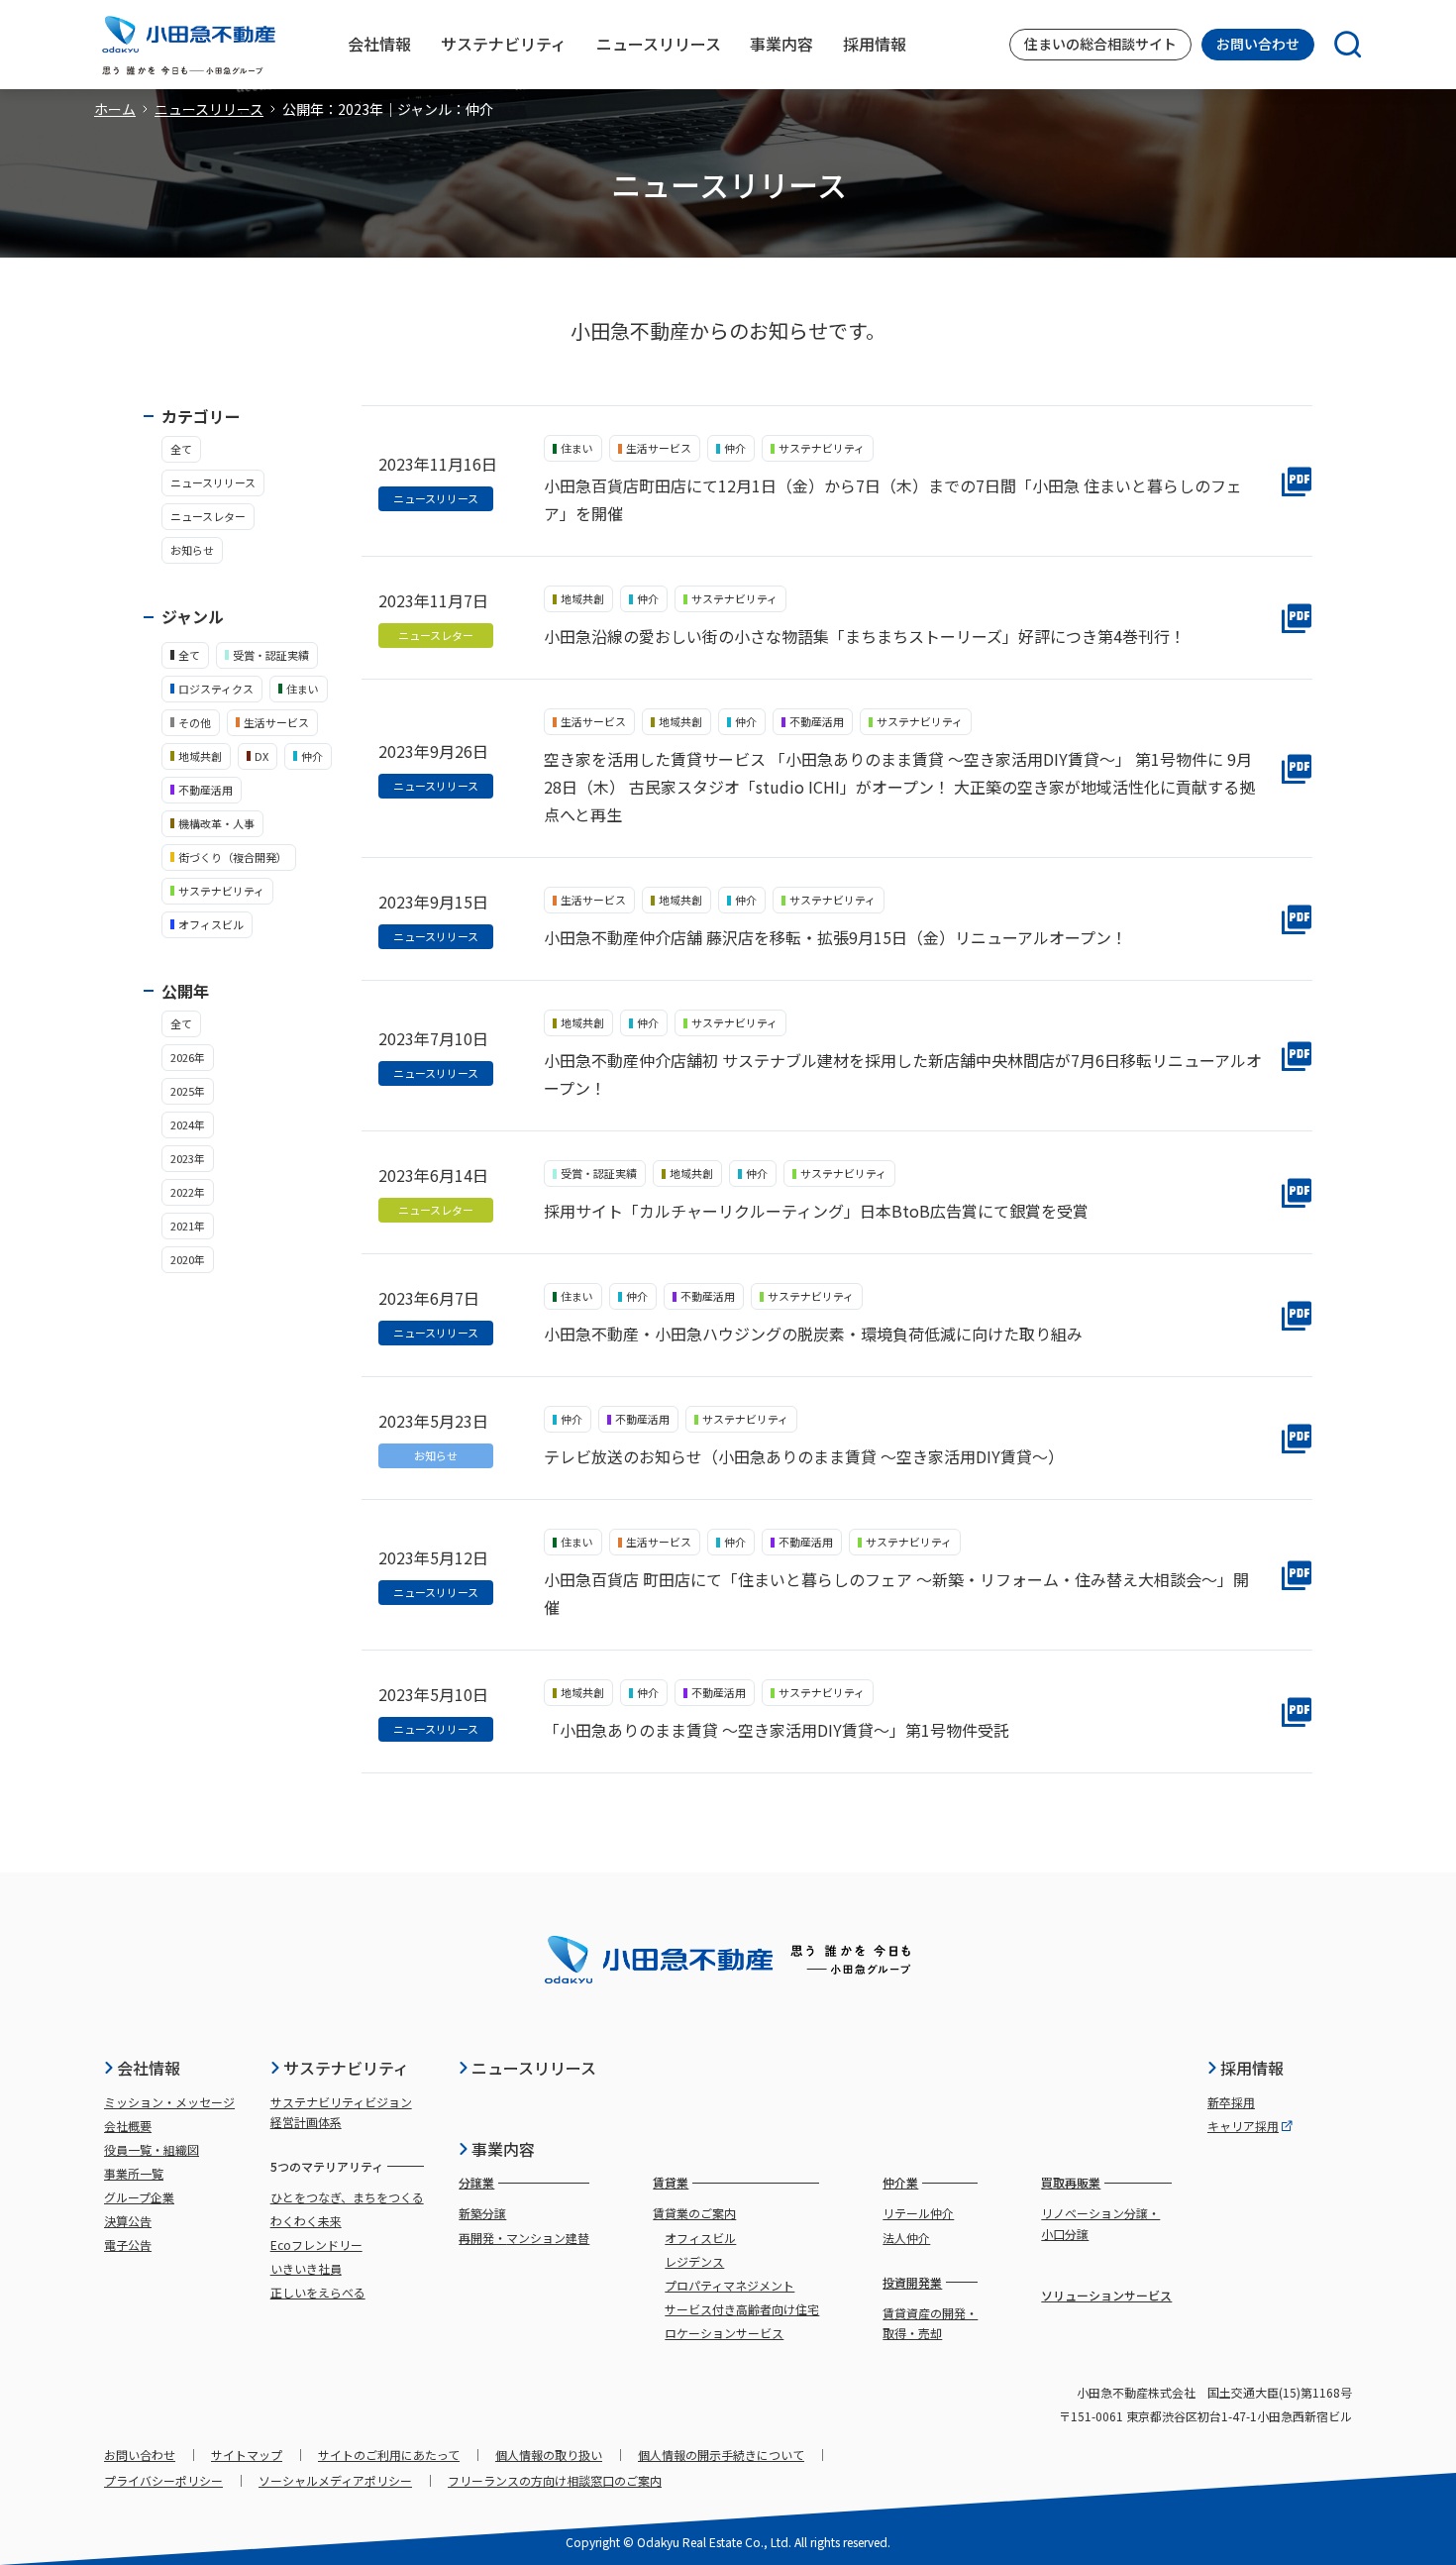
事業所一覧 (134, 2173)
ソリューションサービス (1106, 2295)
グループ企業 (139, 2197)
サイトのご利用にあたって (389, 2455)
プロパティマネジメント (729, 2285)
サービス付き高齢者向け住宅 (742, 2309)
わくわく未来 (306, 2221)
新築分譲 (482, 2213)
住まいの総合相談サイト (1100, 44)
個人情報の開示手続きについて (721, 2455)
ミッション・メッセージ (169, 2102)
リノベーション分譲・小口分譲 (1100, 2223)
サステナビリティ (346, 2068)
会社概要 (128, 2126)
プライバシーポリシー (163, 2480)
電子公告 (128, 2244)
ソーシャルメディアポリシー (335, 2480)
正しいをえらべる (318, 2292)
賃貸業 (671, 2182)
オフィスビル (700, 2238)
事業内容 (503, 2149)
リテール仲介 (918, 2213)
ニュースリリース (209, 109)
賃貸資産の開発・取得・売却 (930, 2323)
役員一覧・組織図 (152, 2149)
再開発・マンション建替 (524, 2238)
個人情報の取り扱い (549, 2455)
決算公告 (128, 2221)
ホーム (115, 109)
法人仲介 (906, 2238)
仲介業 (900, 2182)
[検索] (1338, 45)
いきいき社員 (306, 2268)
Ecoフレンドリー (316, 2244)
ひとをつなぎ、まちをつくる (347, 2197)
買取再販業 (1071, 2182)
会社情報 (149, 2068)
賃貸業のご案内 (694, 2213)
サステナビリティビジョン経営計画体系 (341, 2112)
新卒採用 (1231, 2102)
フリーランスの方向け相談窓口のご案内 (555, 2480)
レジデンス (694, 2261)
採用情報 (1252, 2068)
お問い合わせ (1258, 44)
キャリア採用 (1243, 2126)
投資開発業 (912, 2282)
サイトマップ (247, 2455)
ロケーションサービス (724, 2333)
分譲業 (476, 2182)
